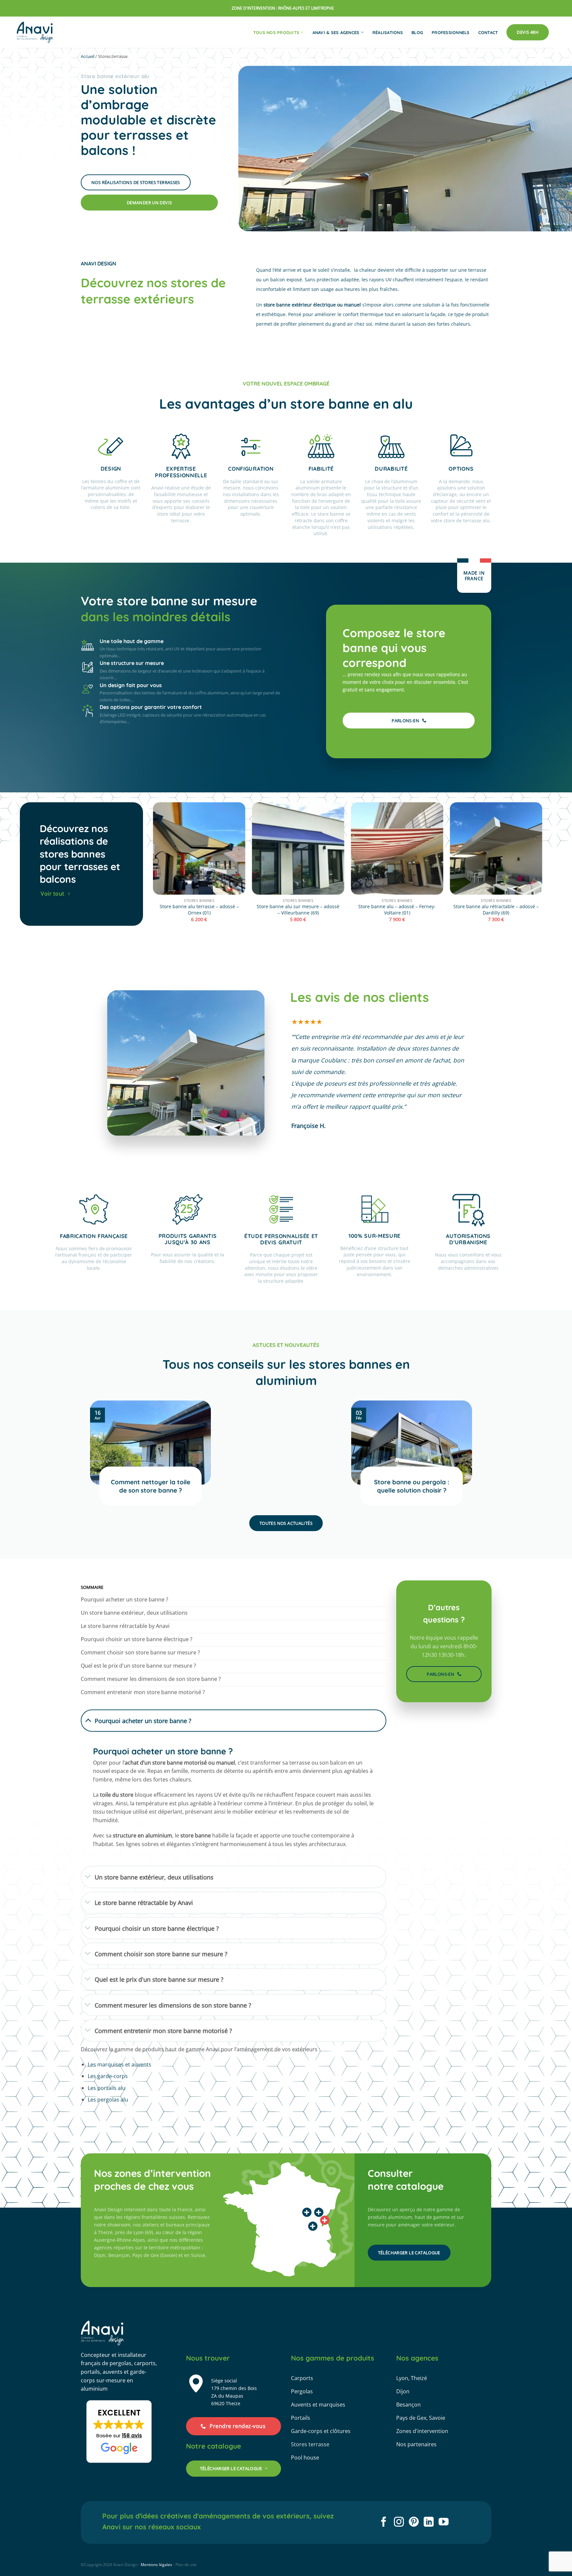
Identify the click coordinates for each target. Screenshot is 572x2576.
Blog (417, 32)
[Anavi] (35, 32)
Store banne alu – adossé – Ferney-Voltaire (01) (397, 910)
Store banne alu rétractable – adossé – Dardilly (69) (496, 910)
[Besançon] (319, 2212)
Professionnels (451, 32)
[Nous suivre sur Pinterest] (414, 2523)
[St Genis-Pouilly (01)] (325, 2220)
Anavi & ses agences (336, 32)
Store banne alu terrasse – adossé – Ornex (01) (199, 910)
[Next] (542, 868)
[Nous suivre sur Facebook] (384, 2523)
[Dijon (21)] (307, 2212)
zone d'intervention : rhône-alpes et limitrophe (283, 8)
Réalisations (388, 32)
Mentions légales (156, 2565)
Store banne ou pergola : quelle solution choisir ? (412, 1486)
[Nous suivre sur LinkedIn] (429, 2523)
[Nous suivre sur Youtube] (444, 2523)
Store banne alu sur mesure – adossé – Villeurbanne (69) (298, 910)
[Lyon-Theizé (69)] (313, 2226)
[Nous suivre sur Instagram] (399, 2523)
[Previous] (153, 868)
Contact (488, 32)
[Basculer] (88, 1720)
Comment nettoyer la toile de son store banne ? (151, 1486)
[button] (119, 2432)
